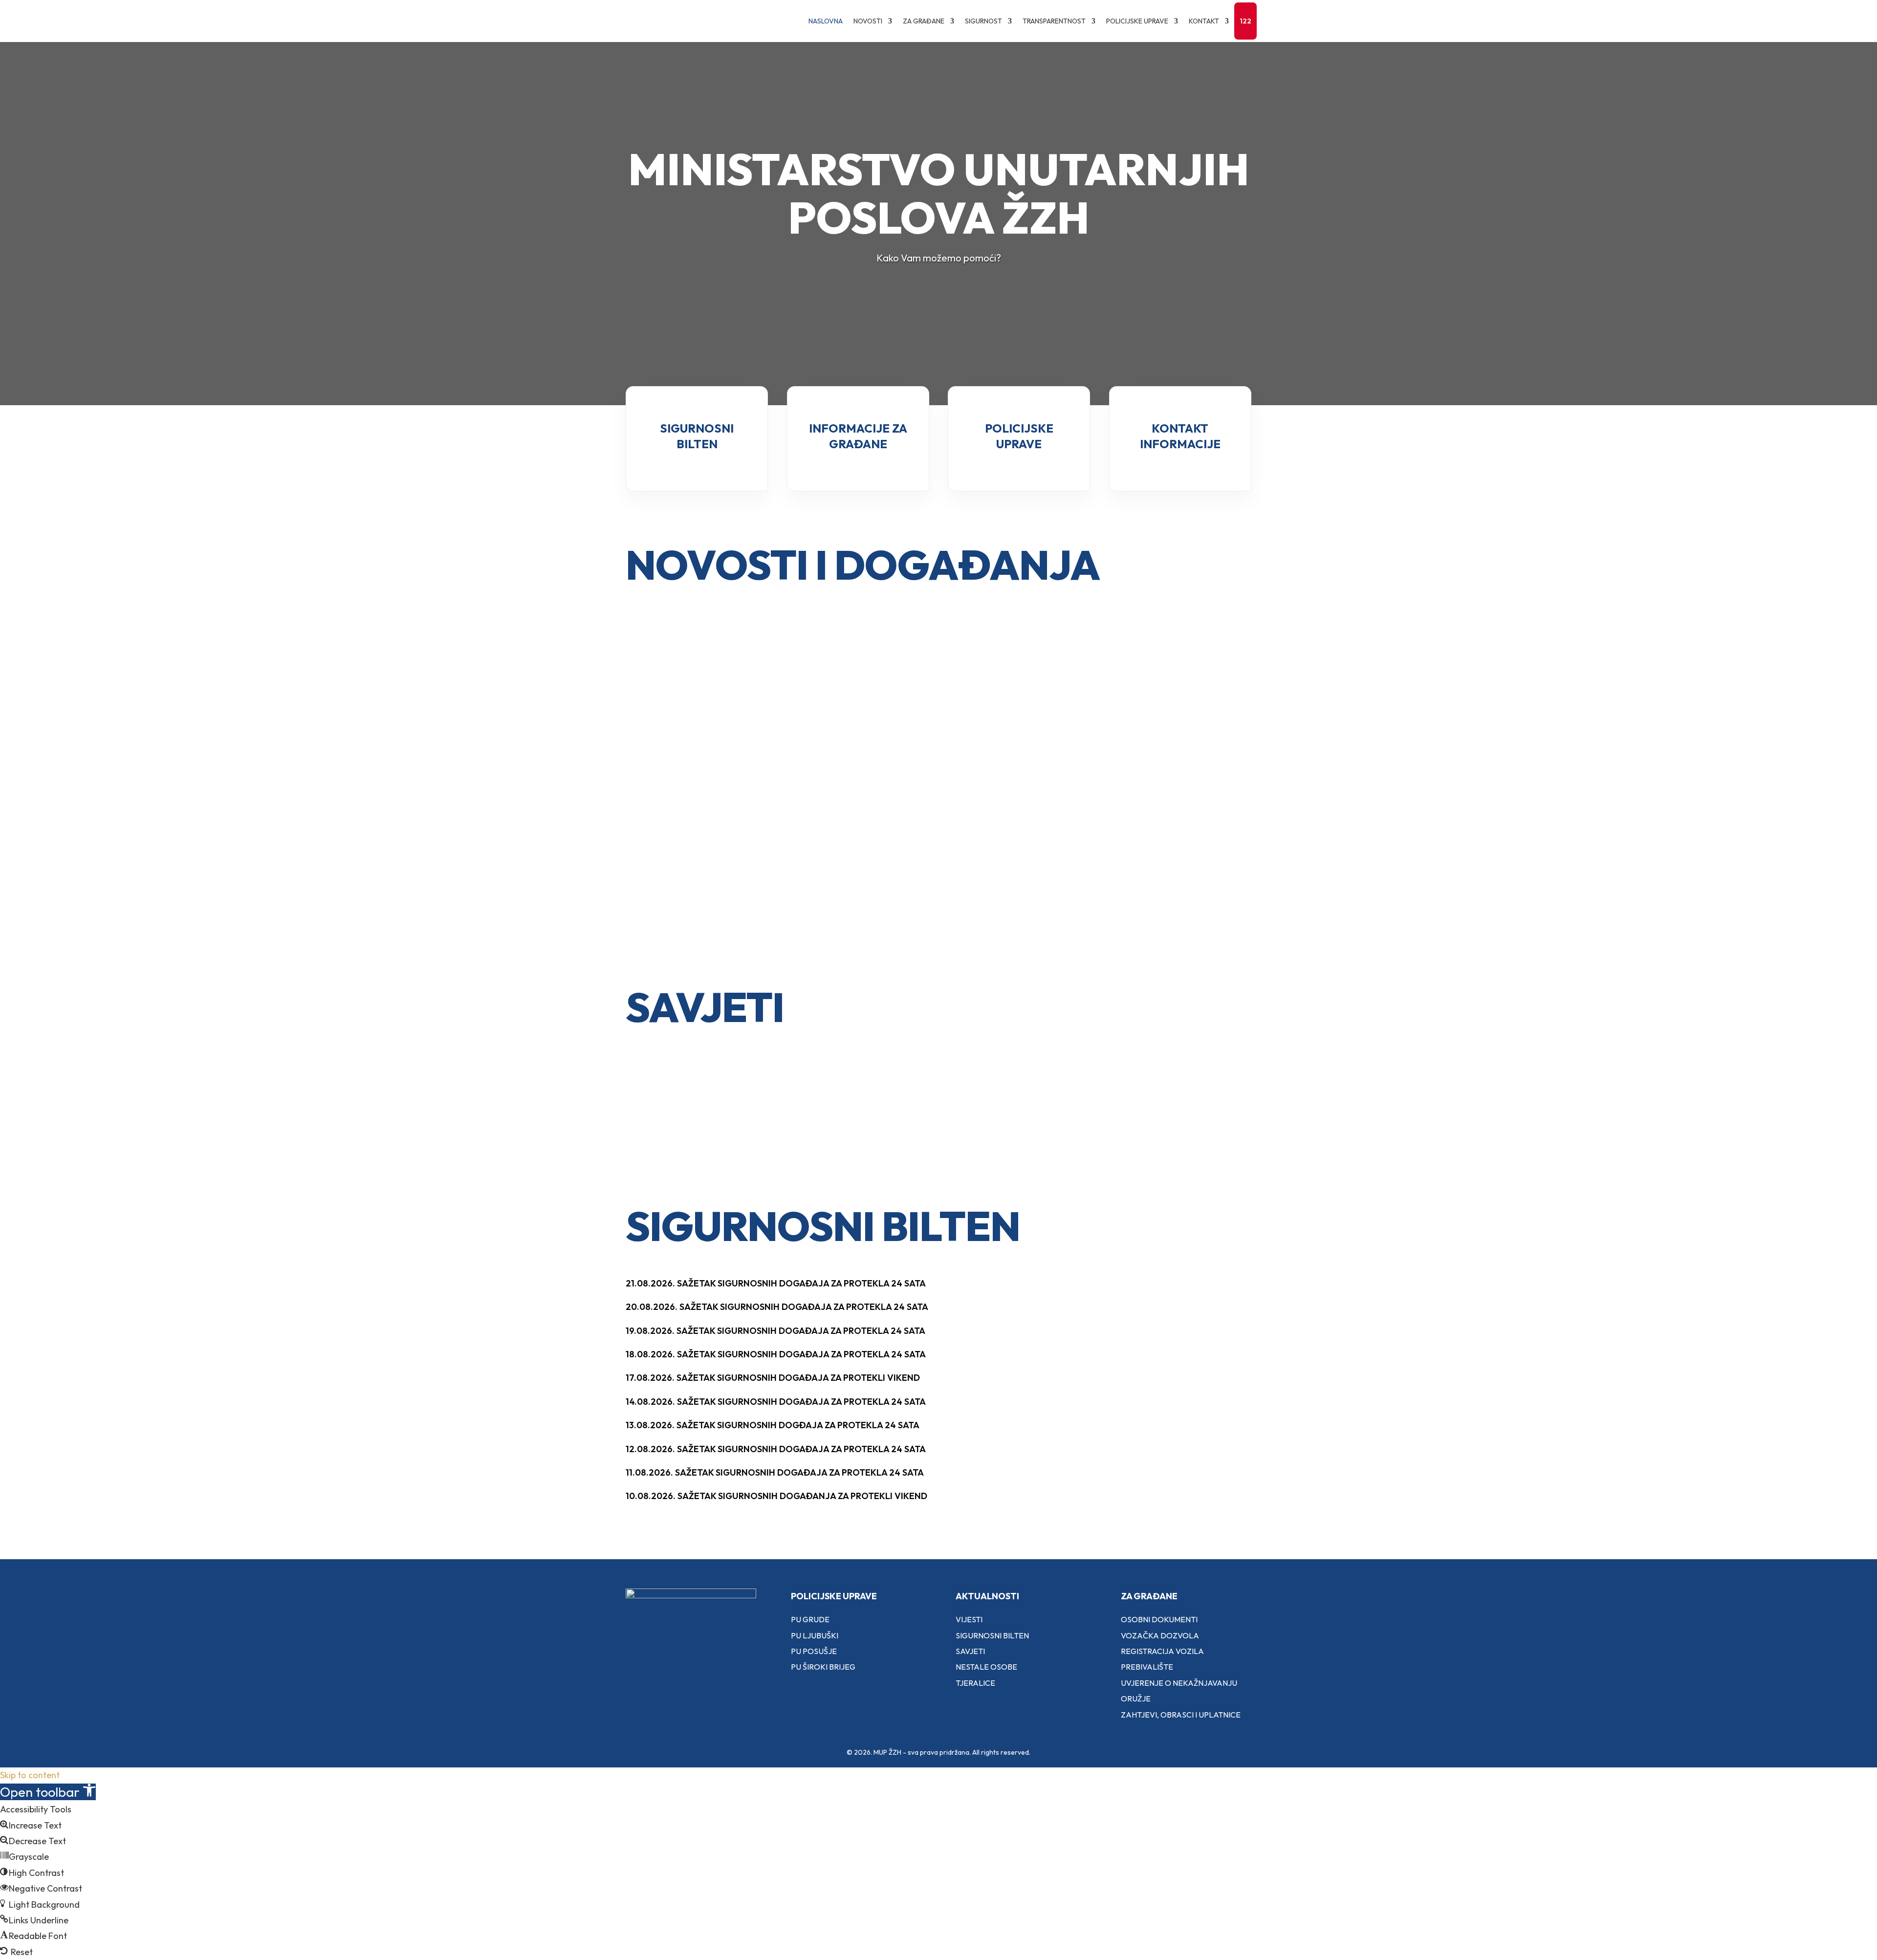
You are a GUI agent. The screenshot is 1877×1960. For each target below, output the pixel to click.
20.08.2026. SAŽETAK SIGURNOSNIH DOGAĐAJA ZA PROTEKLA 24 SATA (777, 1307)
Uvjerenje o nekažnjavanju (1179, 1683)
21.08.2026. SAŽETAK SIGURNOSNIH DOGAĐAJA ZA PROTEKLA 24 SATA (776, 1283)
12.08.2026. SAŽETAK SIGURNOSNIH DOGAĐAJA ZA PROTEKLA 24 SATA (776, 1449)
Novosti (868, 21)
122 (1245, 21)
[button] (48, 1792)
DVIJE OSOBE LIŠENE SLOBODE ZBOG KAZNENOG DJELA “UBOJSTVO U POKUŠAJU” (719, 802)
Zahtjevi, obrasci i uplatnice (1181, 1715)
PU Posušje (814, 1651)
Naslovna (826, 21)
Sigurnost (983, 21)
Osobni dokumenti (1159, 1619)
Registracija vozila (1162, 1651)
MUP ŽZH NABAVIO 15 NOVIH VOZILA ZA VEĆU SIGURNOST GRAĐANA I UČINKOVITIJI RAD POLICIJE (1147, 726)
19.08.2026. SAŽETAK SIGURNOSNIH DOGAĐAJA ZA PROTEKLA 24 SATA (775, 1331)
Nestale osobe (986, 1667)
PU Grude (810, 1619)
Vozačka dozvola (1160, 1635)
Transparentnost (1054, 21)
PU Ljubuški (815, 1635)
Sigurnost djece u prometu (690, 1102)
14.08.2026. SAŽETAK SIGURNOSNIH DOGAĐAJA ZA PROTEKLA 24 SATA (776, 1402)
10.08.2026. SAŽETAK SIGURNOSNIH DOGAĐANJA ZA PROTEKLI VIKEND (776, 1496)
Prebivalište (1147, 1667)
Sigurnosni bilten (992, 1635)
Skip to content (30, 1775)
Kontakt (1204, 21)
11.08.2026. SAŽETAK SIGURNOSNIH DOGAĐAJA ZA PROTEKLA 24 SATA (775, 1472)
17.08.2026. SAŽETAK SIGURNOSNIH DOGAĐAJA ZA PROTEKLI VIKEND (773, 1378)
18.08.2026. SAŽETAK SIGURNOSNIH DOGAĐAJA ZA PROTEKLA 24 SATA (776, 1354)
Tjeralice (975, 1683)
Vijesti (969, 1619)
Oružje (1136, 1699)
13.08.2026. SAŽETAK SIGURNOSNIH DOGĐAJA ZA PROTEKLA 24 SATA (773, 1425)
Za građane (924, 21)
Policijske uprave (1137, 21)
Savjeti (970, 1651)
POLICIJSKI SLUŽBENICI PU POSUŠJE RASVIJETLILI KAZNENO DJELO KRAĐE (932, 704)
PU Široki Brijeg (823, 1667)
